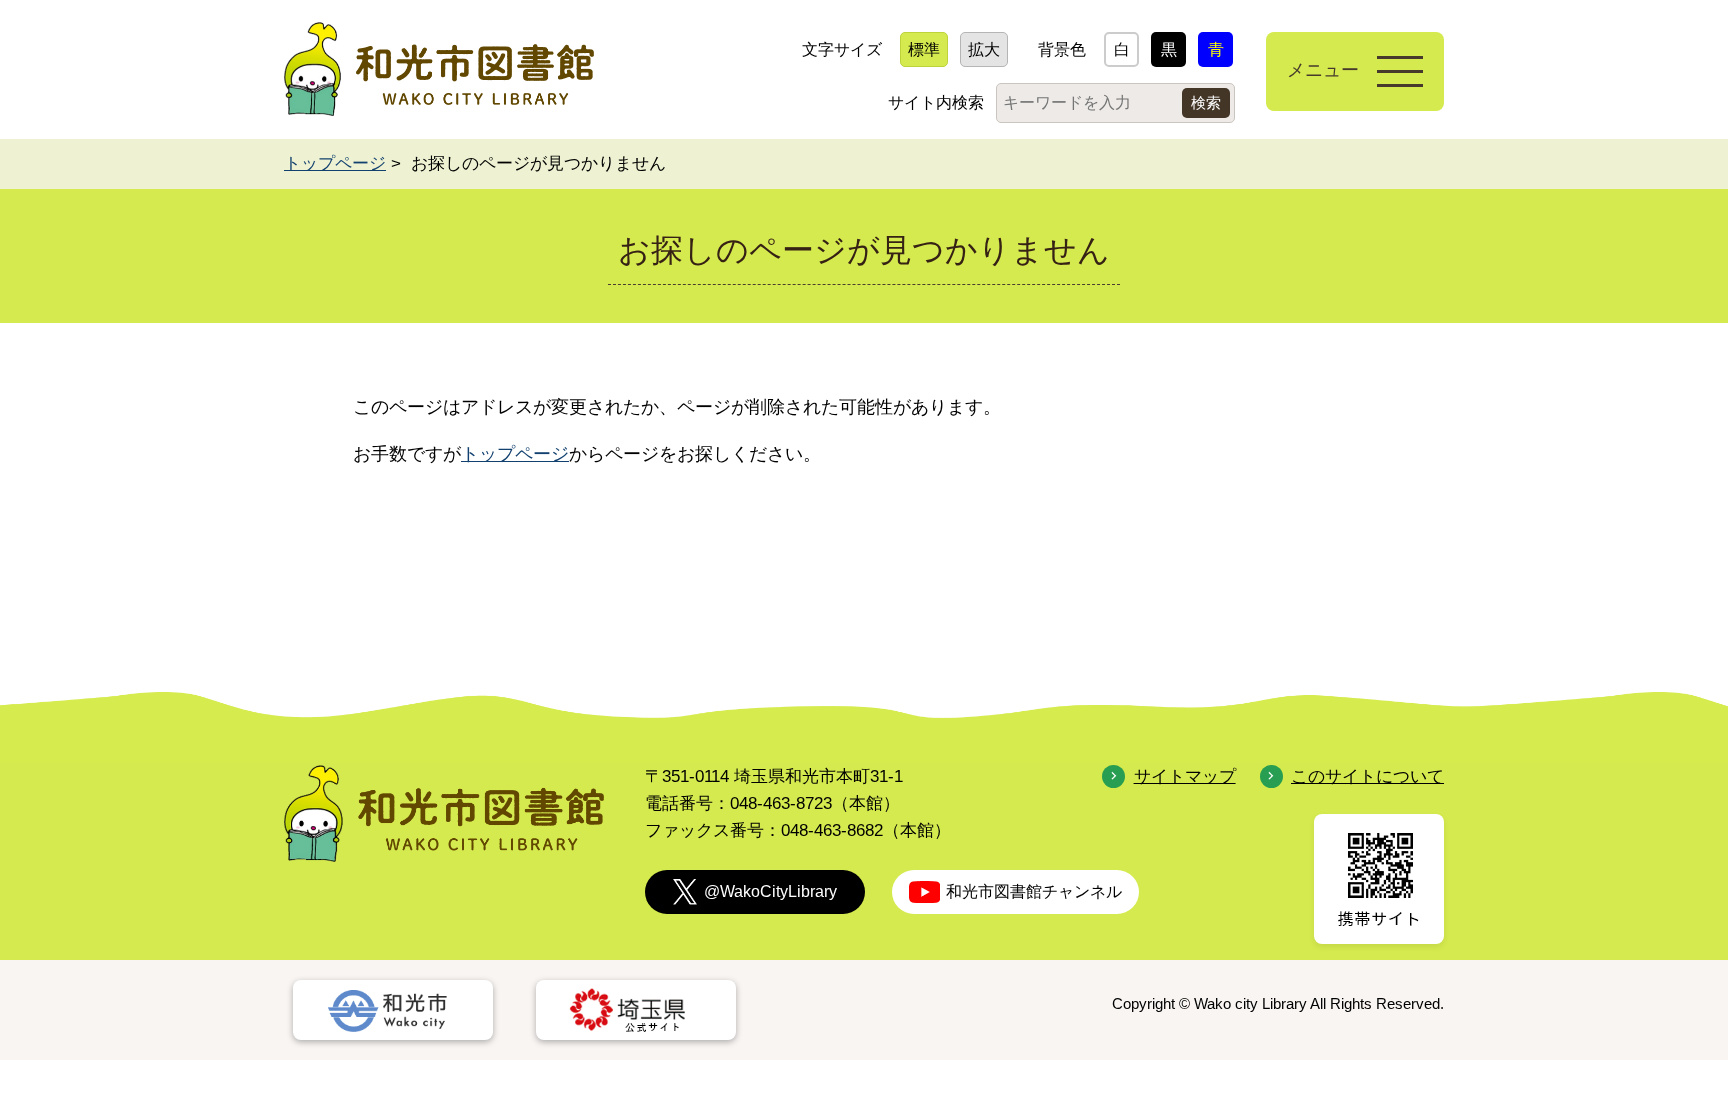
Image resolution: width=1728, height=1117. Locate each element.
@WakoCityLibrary (770, 891)
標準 (924, 49)
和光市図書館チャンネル (1034, 891)
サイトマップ (1184, 776)
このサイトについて (1367, 776)
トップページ (335, 163)
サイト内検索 (936, 102)
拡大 (984, 49)
